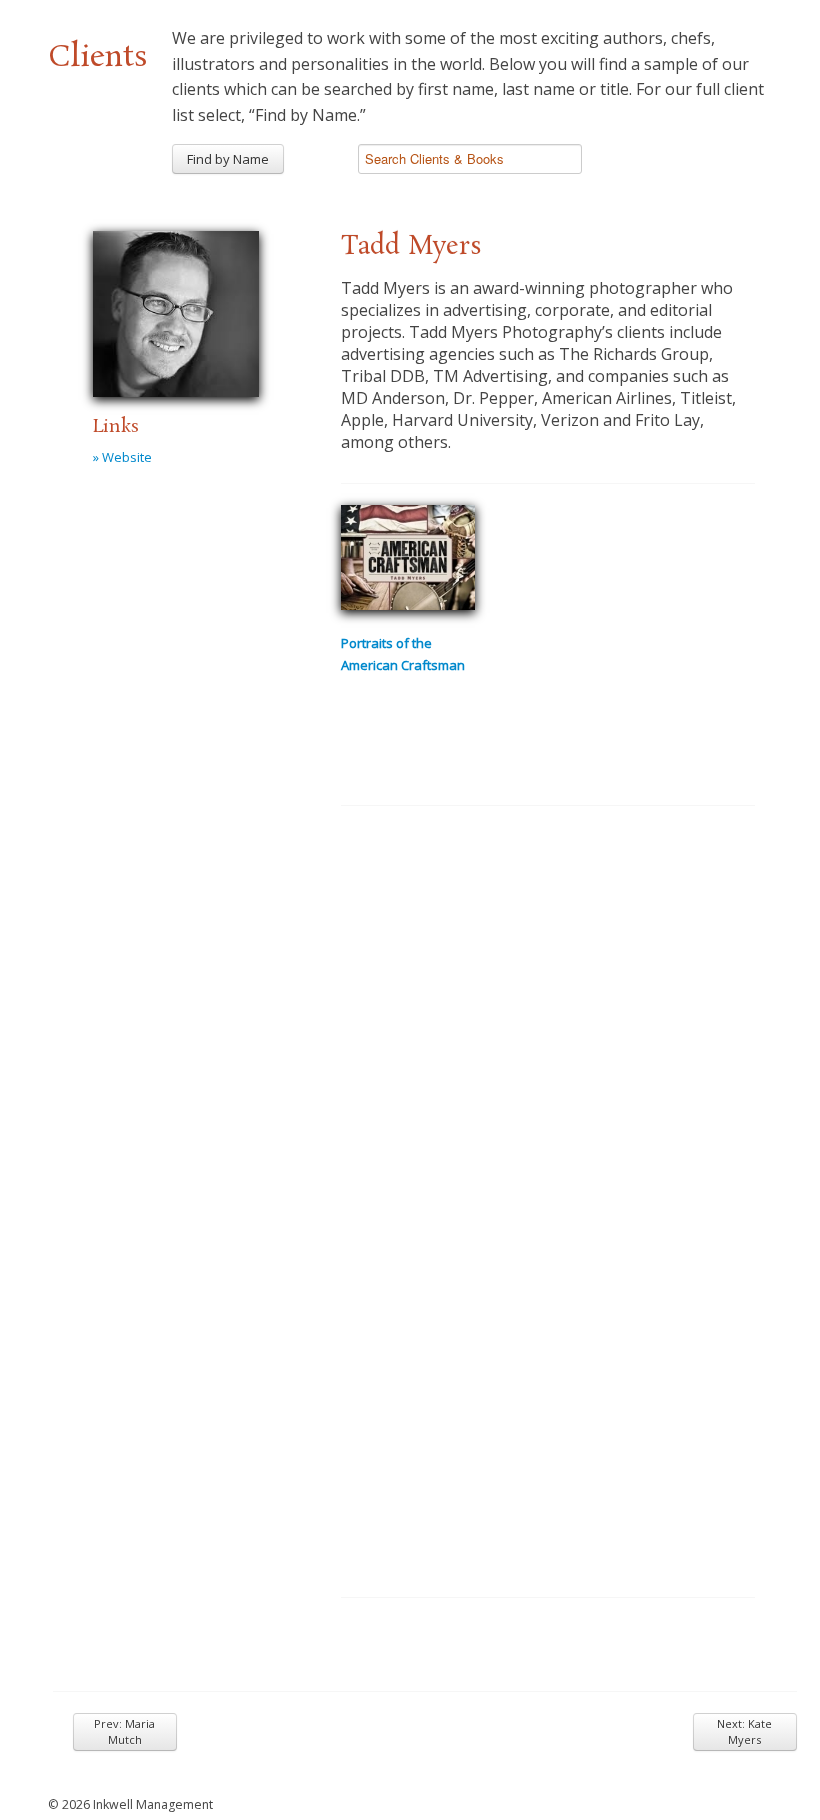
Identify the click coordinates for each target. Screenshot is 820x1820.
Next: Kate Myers (744, 1731)
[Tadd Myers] (176, 311)
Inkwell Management (153, 1804)
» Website (122, 457)
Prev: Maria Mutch (124, 1731)
